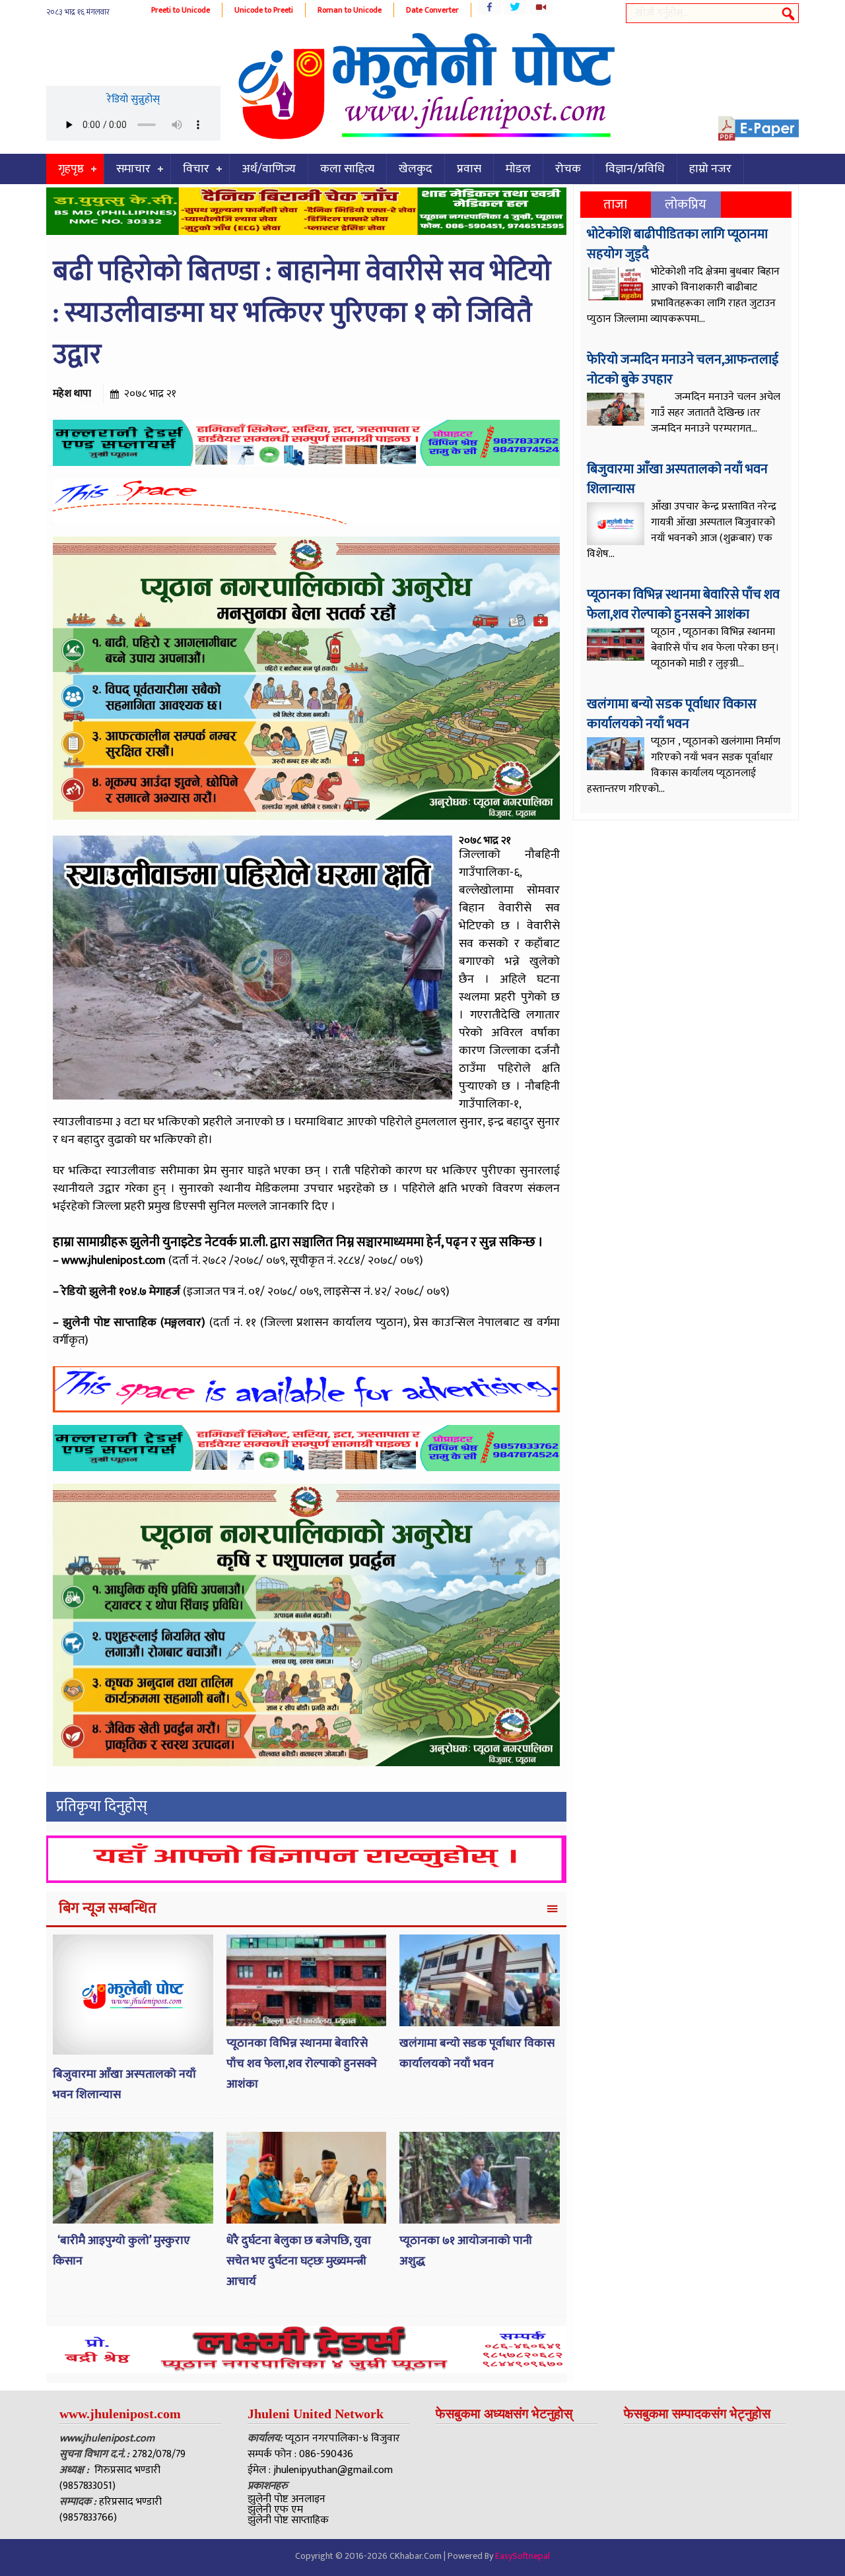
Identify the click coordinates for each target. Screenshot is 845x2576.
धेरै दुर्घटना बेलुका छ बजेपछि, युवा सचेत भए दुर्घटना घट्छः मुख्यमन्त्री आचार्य (299, 2261)
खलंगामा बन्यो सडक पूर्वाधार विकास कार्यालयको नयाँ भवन (477, 2054)
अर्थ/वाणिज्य (269, 169)
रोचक (568, 169)
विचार (196, 169)
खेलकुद (416, 169)
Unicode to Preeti (264, 10)
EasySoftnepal (523, 2556)
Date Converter (432, 10)
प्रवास (469, 169)
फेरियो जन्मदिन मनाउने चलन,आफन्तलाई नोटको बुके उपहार (683, 370)
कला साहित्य (347, 169)
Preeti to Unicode (181, 10)
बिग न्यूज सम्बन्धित (108, 1908)
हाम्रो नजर (710, 169)
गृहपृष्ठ (71, 169)
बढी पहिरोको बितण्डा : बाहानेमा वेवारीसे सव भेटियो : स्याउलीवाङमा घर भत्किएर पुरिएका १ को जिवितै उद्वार (302, 313)
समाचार (133, 169)
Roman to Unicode (350, 10)
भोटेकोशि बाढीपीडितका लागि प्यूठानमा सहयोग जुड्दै (677, 244)
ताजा (615, 205)
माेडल (518, 169)
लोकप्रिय (686, 205)
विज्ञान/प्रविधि (635, 169)
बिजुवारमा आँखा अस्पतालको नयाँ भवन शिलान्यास (677, 479)
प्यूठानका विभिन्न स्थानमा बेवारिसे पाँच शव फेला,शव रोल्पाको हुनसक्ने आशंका (302, 2064)
